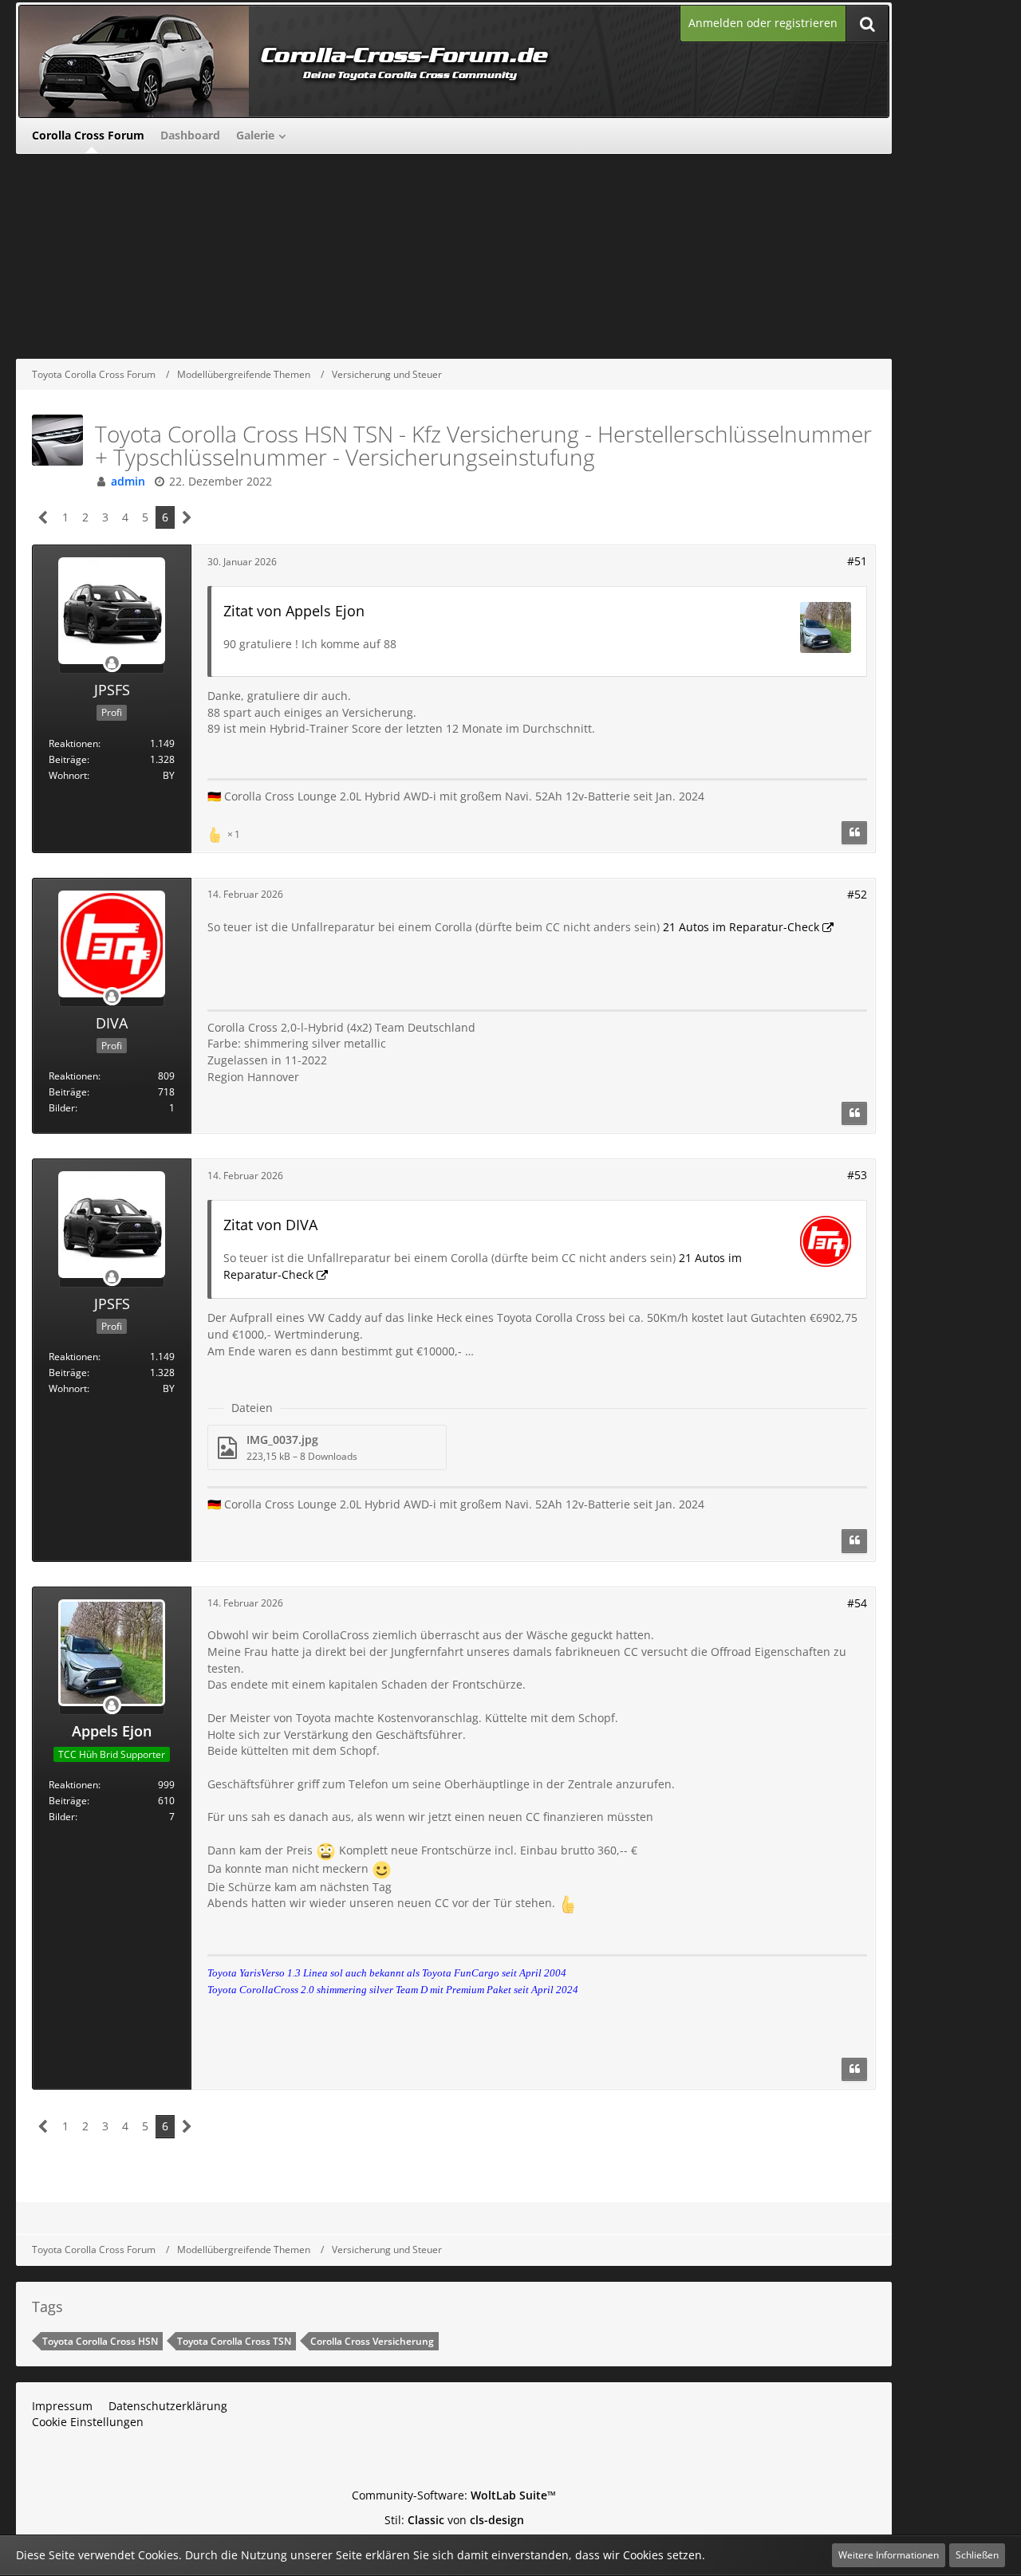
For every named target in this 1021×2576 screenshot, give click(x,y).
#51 (857, 561)
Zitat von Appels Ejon (294, 611)
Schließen (977, 2555)
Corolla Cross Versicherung (372, 2341)
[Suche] (867, 24)
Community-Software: (454, 2495)
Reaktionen (73, 743)
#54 (857, 1603)
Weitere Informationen (889, 2555)
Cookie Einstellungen (88, 2422)
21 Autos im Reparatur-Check (741, 927)
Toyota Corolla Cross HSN (100, 2341)
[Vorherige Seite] (43, 518)
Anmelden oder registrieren (763, 23)
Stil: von (454, 2520)
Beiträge (68, 759)
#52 (857, 894)
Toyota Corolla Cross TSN (234, 2341)
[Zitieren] (854, 833)
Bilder (62, 1108)
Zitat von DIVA (270, 1225)
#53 (857, 1175)
